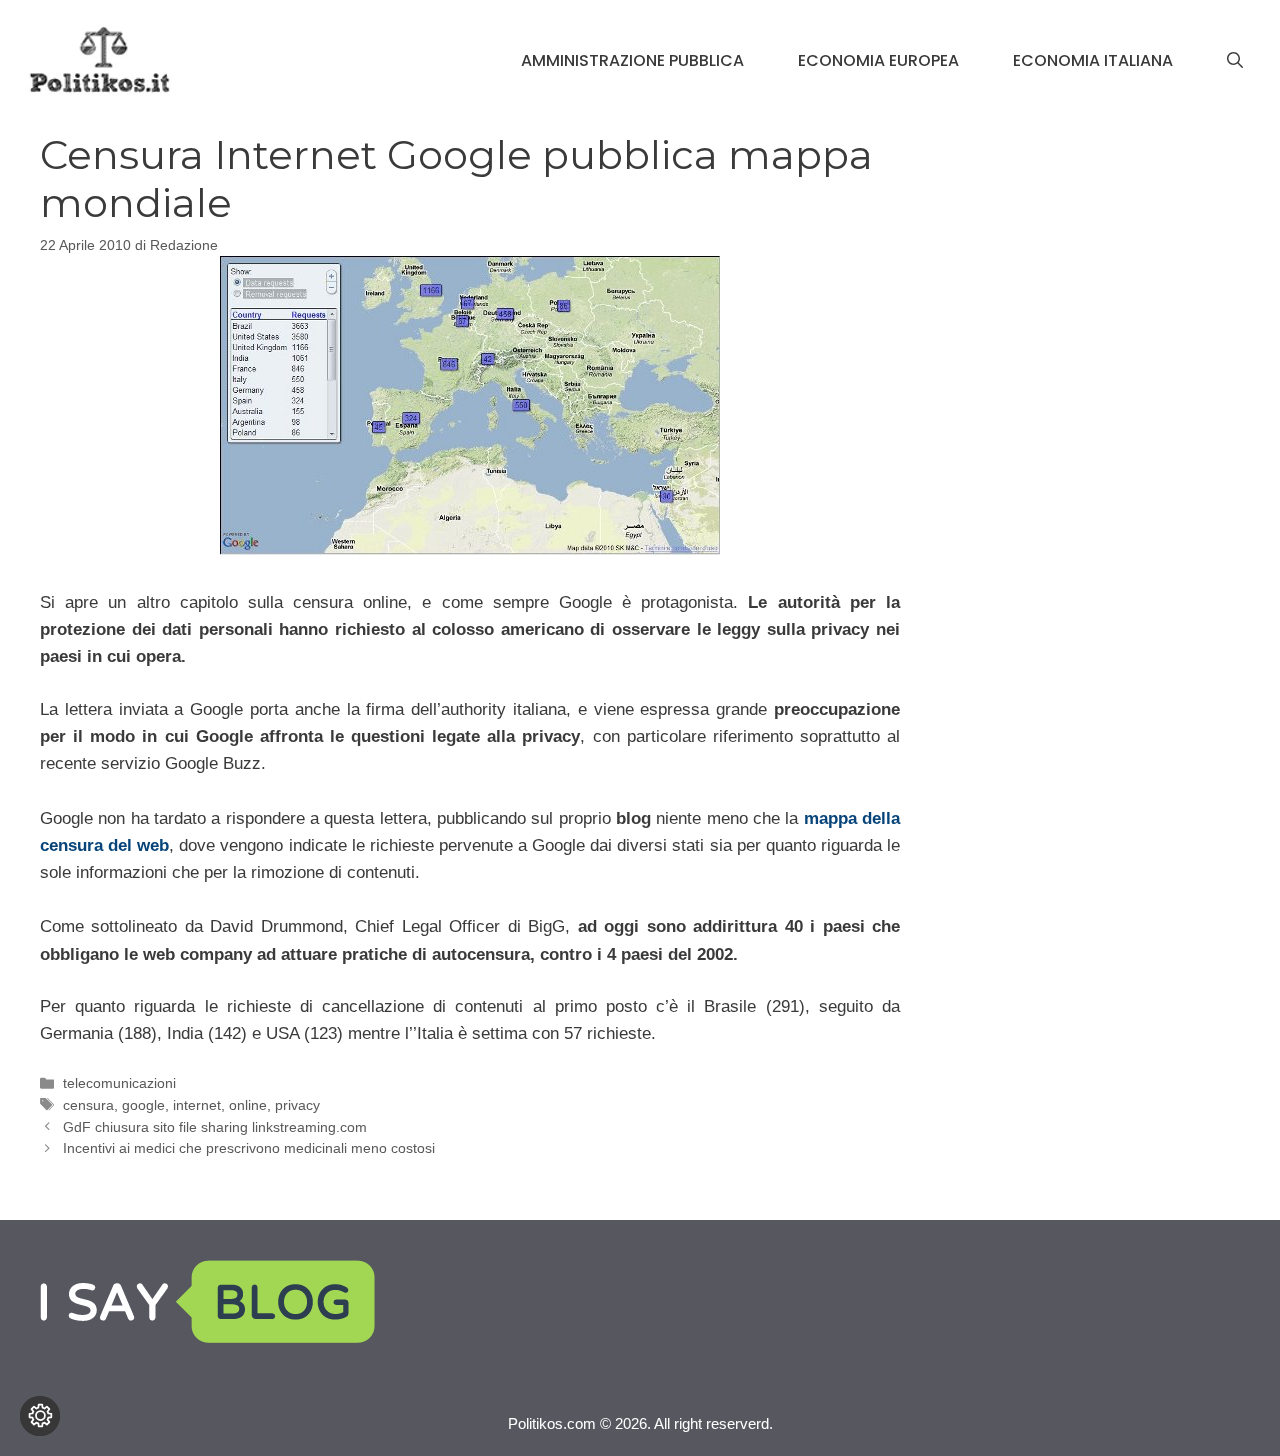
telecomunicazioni (119, 1083)
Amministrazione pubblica (632, 60)
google (143, 1105)
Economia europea (878, 60)
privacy (297, 1105)
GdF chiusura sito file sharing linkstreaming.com (215, 1127)
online (248, 1105)
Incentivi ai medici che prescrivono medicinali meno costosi (249, 1148)
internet (197, 1105)
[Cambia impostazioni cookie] (40, 1416)
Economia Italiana (1093, 60)
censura (88, 1105)
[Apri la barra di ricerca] (1235, 61)
